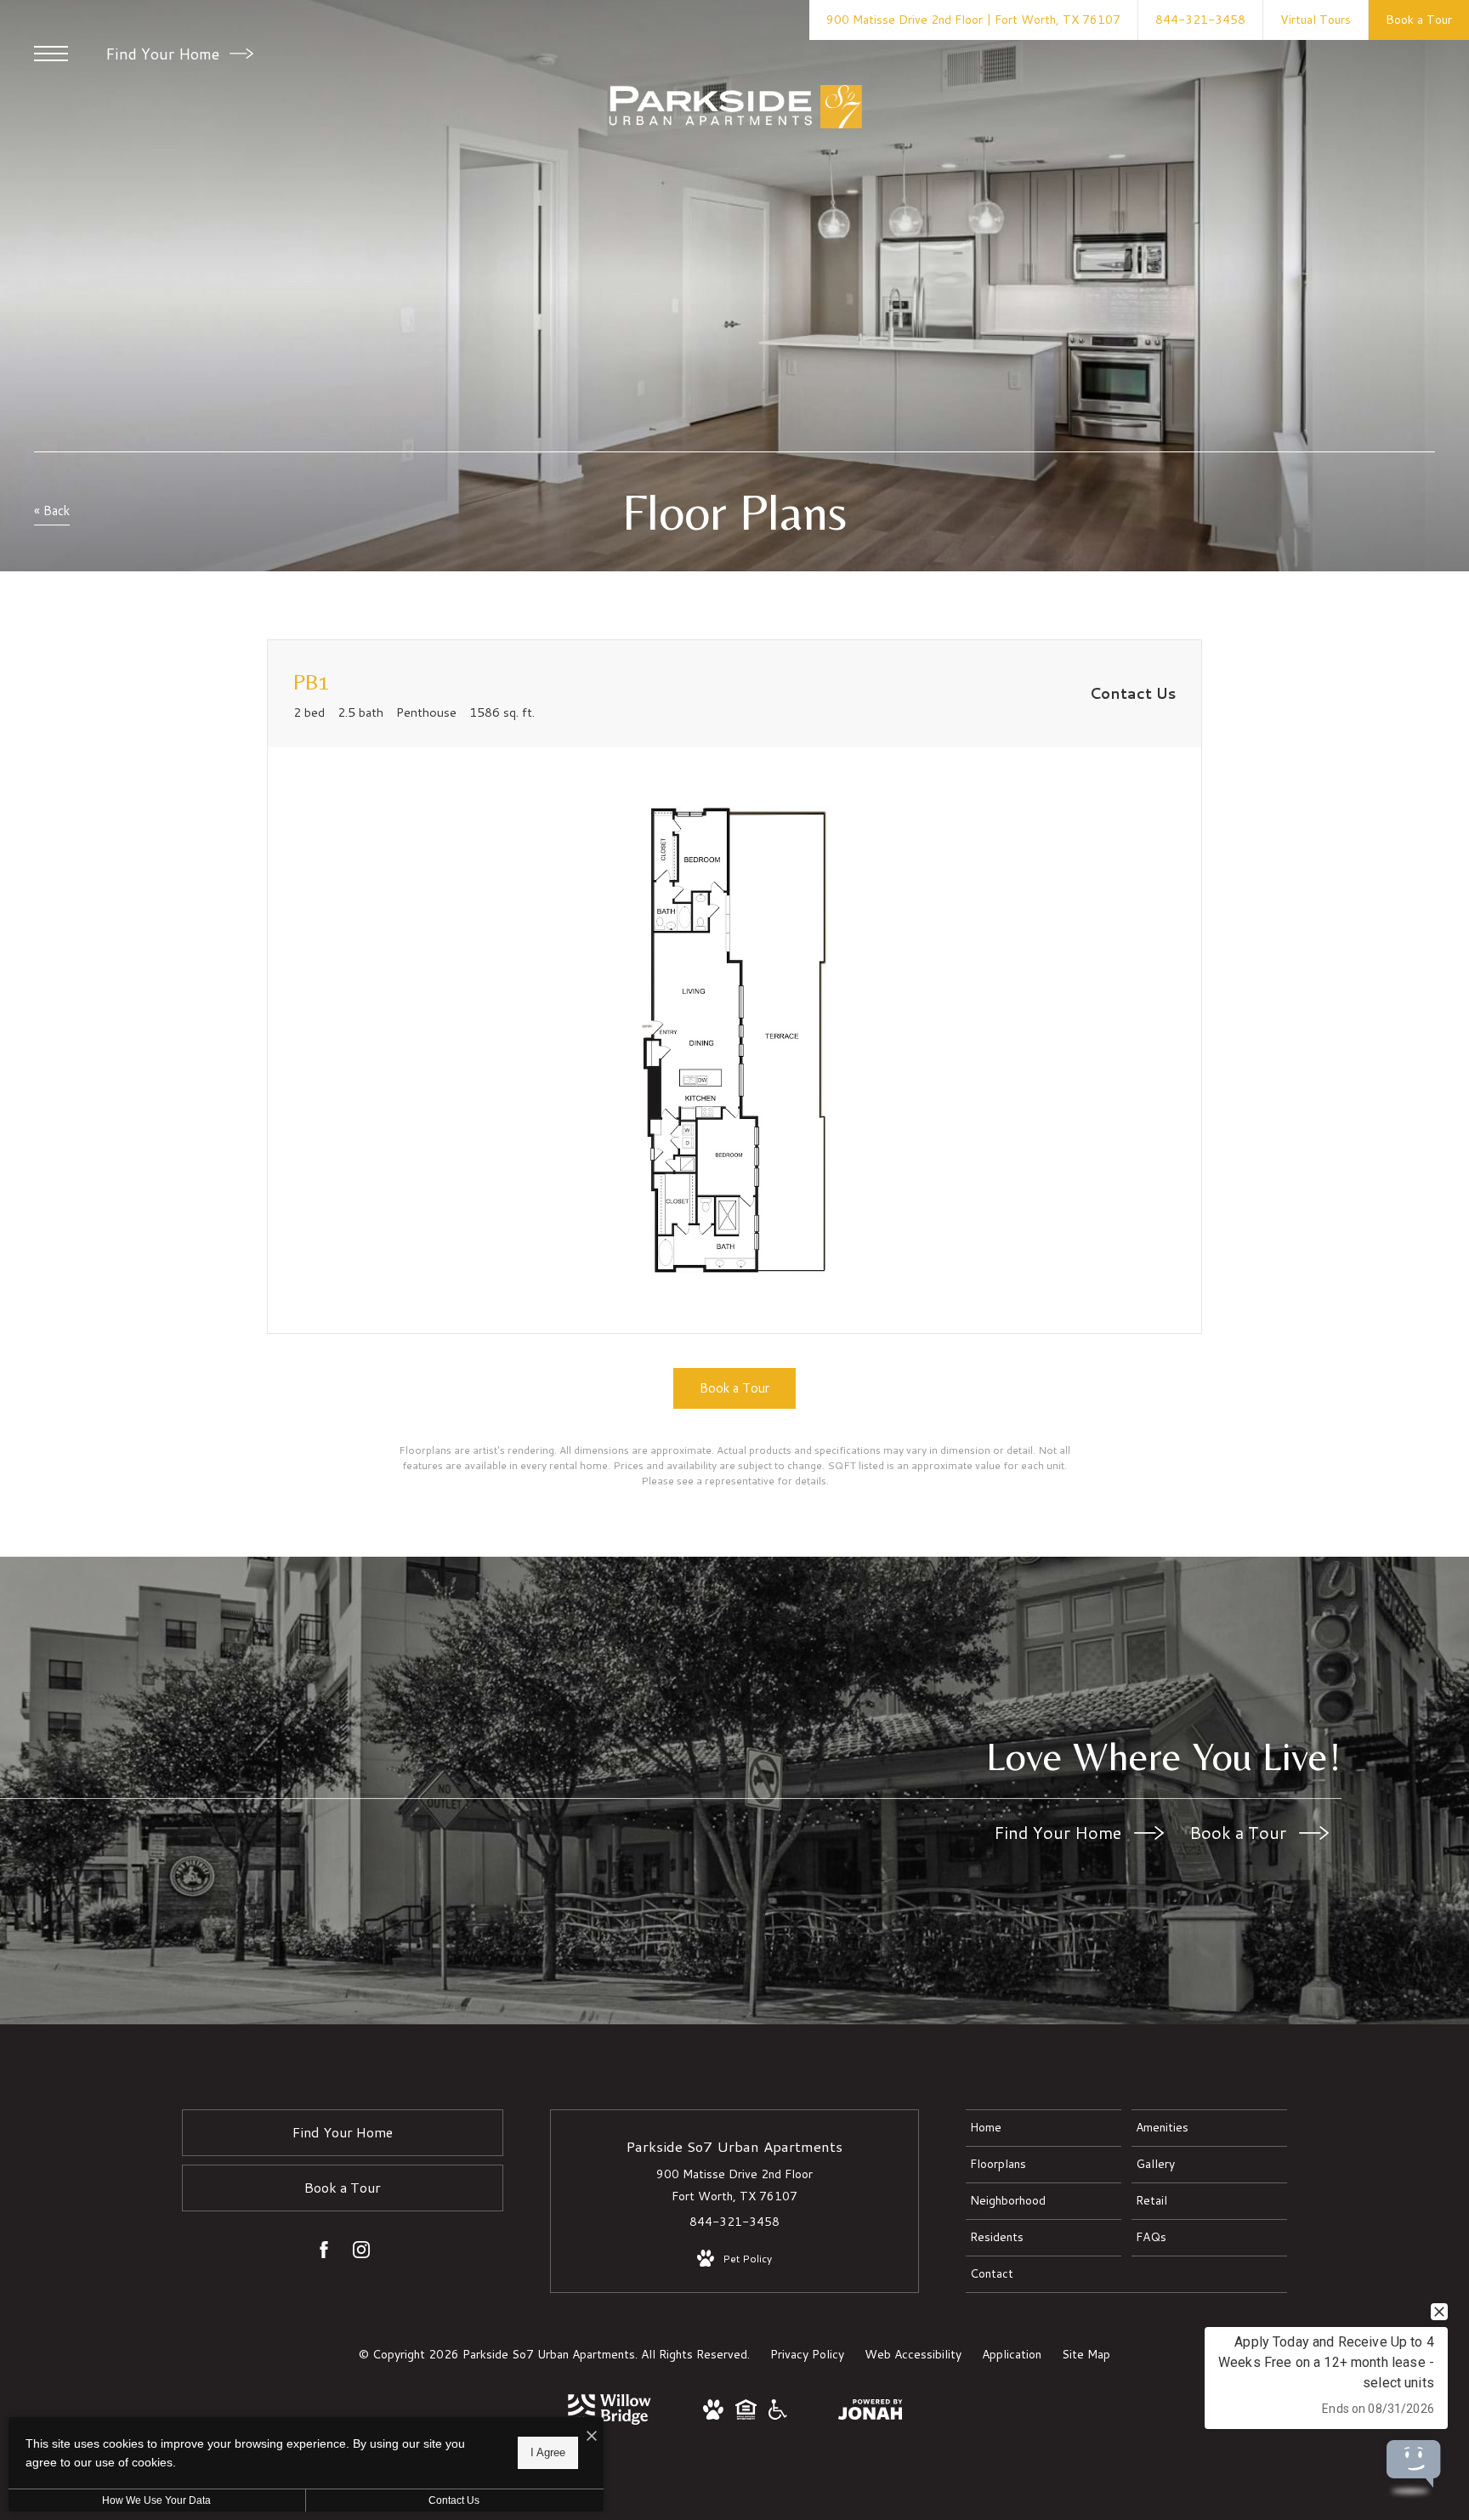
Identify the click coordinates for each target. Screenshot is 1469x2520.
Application (1012, 2354)
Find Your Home (164, 54)
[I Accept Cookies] (592, 2436)
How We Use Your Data (156, 2500)
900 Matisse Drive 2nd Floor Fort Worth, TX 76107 (734, 2185)
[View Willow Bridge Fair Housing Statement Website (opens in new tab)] (746, 2415)
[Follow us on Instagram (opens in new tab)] (361, 2253)
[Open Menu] (51, 54)
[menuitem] (1044, 2128)
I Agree (548, 2452)
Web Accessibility (913, 2354)
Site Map (1086, 2354)
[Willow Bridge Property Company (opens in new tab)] (610, 2421)
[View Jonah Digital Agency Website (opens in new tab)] (871, 2413)
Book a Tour (1240, 1832)
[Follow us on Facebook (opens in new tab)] (324, 2253)
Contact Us (454, 2500)
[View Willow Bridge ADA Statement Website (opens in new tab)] (778, 2415)
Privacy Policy (807, 2354)
